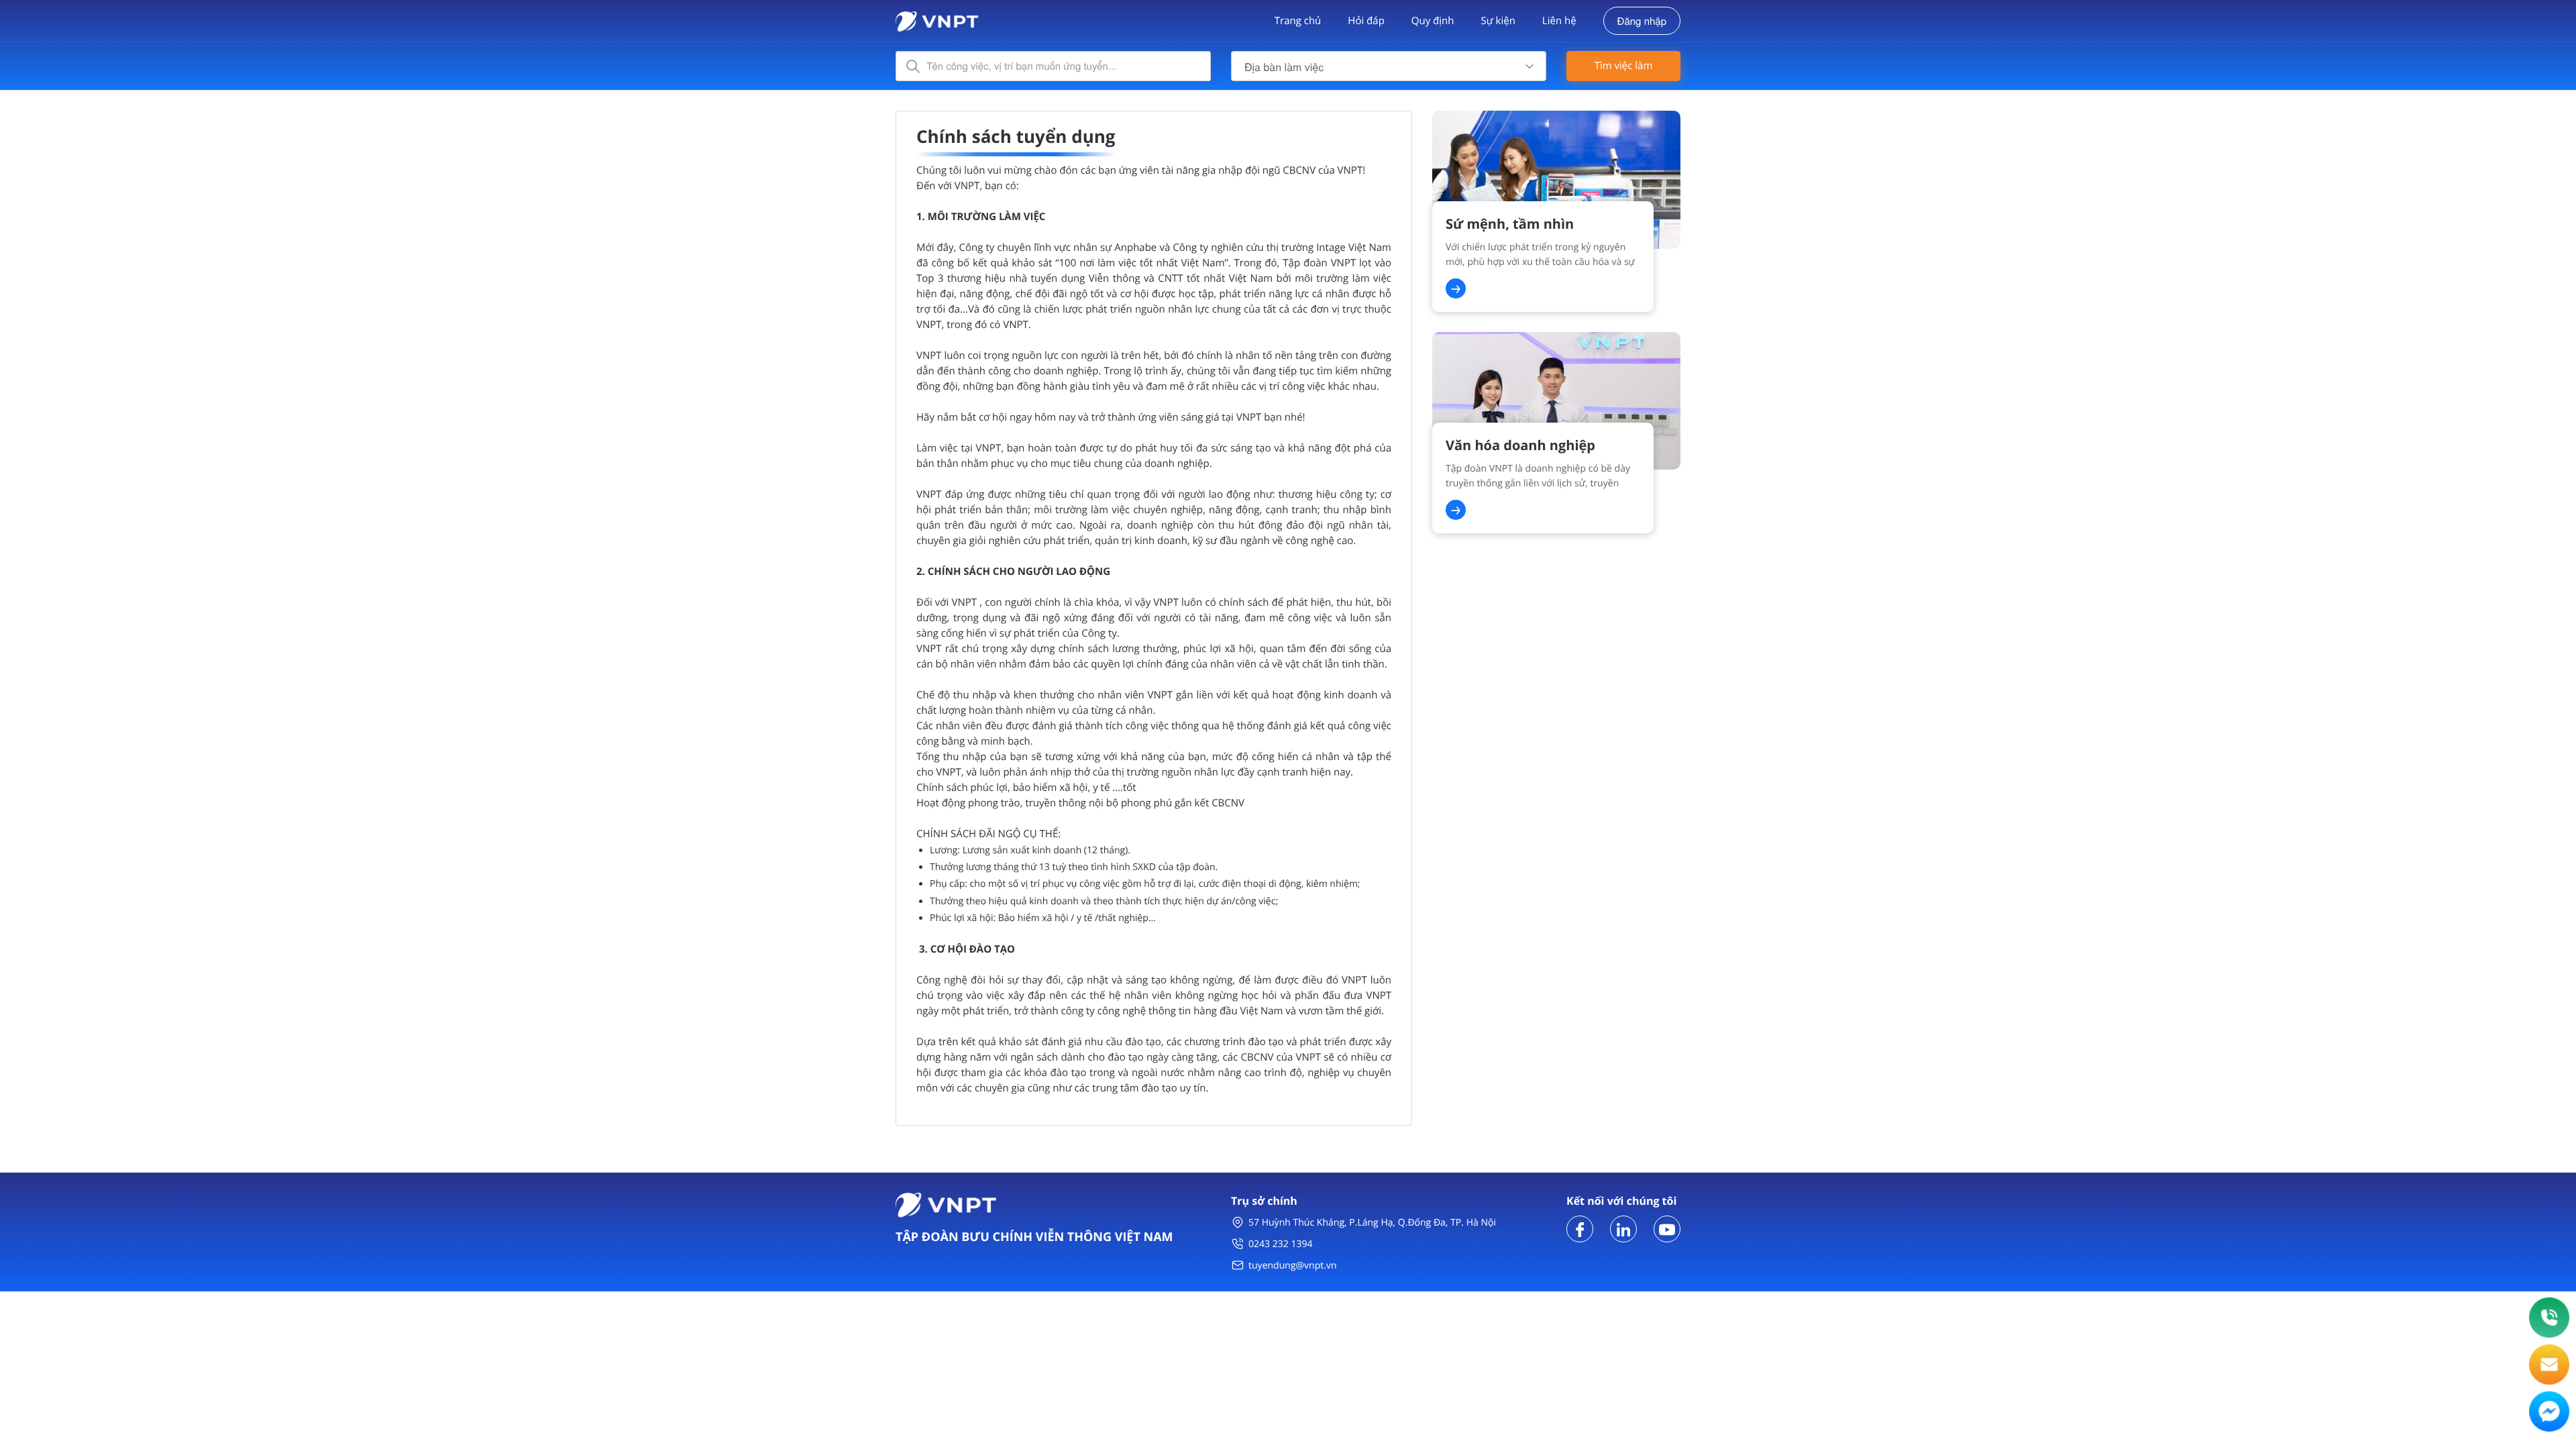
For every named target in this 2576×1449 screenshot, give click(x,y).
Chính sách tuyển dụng (1016, 136)
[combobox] (1389, 66)
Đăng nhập (1642, 21)
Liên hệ (1559, 21)
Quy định (1433, 21)
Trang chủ (1298, 21)
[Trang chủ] (937, 20)
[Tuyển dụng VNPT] (1580, 1228)
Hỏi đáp (1366, 21)
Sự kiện (1498, 21)
